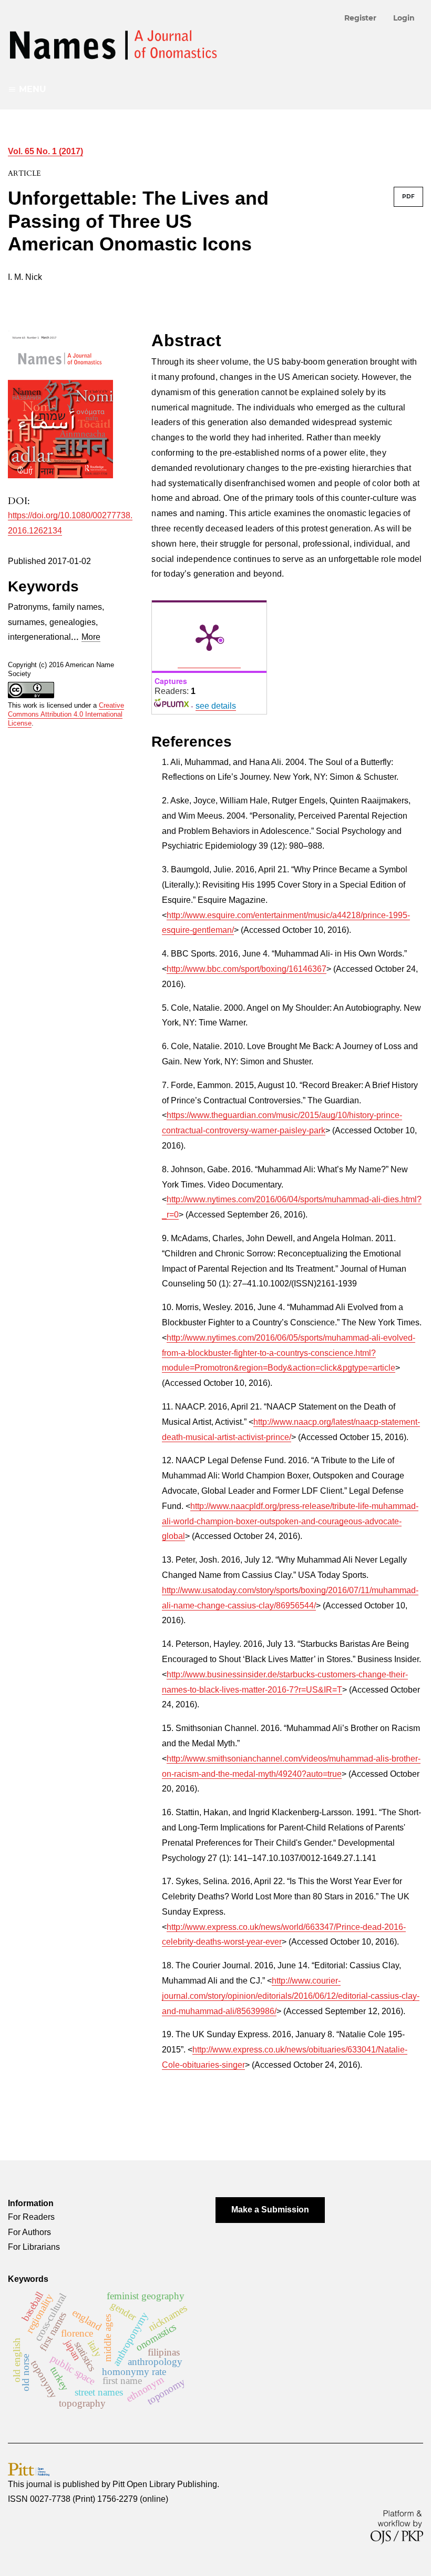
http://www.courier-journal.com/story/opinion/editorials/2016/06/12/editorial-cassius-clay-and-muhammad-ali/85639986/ (291, 1996)
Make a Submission (270, 2210)
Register (360, 18)
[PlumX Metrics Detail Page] (209, 637)
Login (404, 18)
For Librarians (34, 2247)
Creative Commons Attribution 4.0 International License (66, 714)
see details (216, 706)
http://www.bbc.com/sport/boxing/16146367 (247, 969)
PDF (408, 197)
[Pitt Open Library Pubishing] (29, 2469)
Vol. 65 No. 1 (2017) (45, 151)
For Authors (29, 2232)
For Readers (31, 2217)
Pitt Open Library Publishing (165, 2484)
